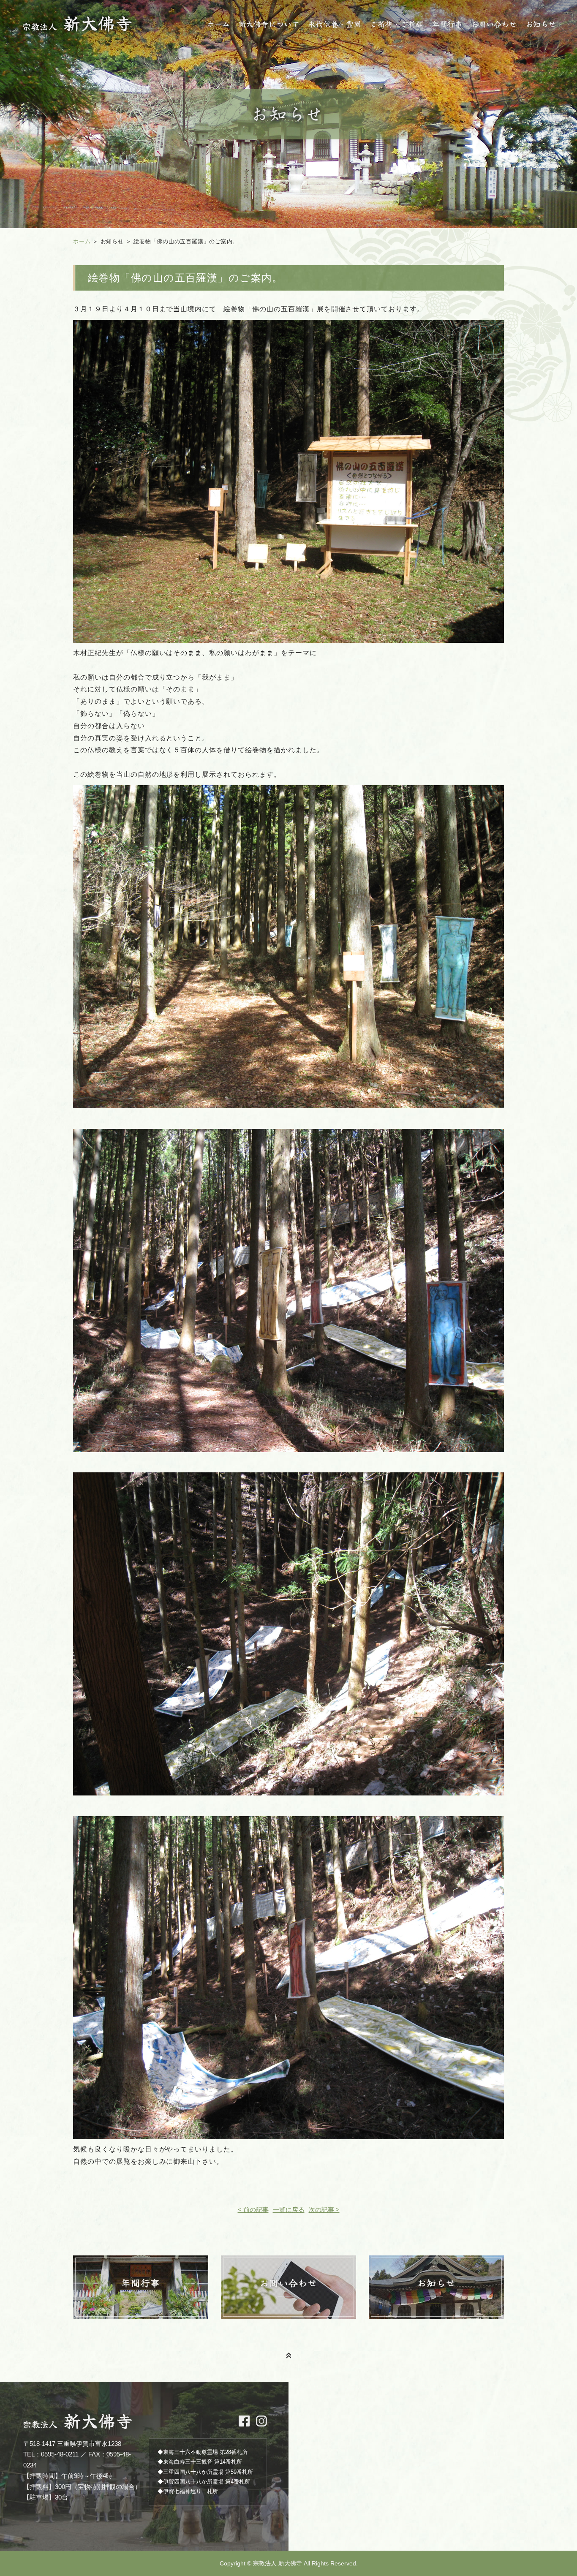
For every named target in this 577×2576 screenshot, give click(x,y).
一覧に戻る (289, 2210)
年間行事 (447, 24)
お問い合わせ (494, 24)
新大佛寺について (269, 24)
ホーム (218, 24)
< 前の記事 (253, 2210)
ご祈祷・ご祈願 (397, 24)
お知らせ (541, 24)
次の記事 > (324, 2210)
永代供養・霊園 (335, 24)
